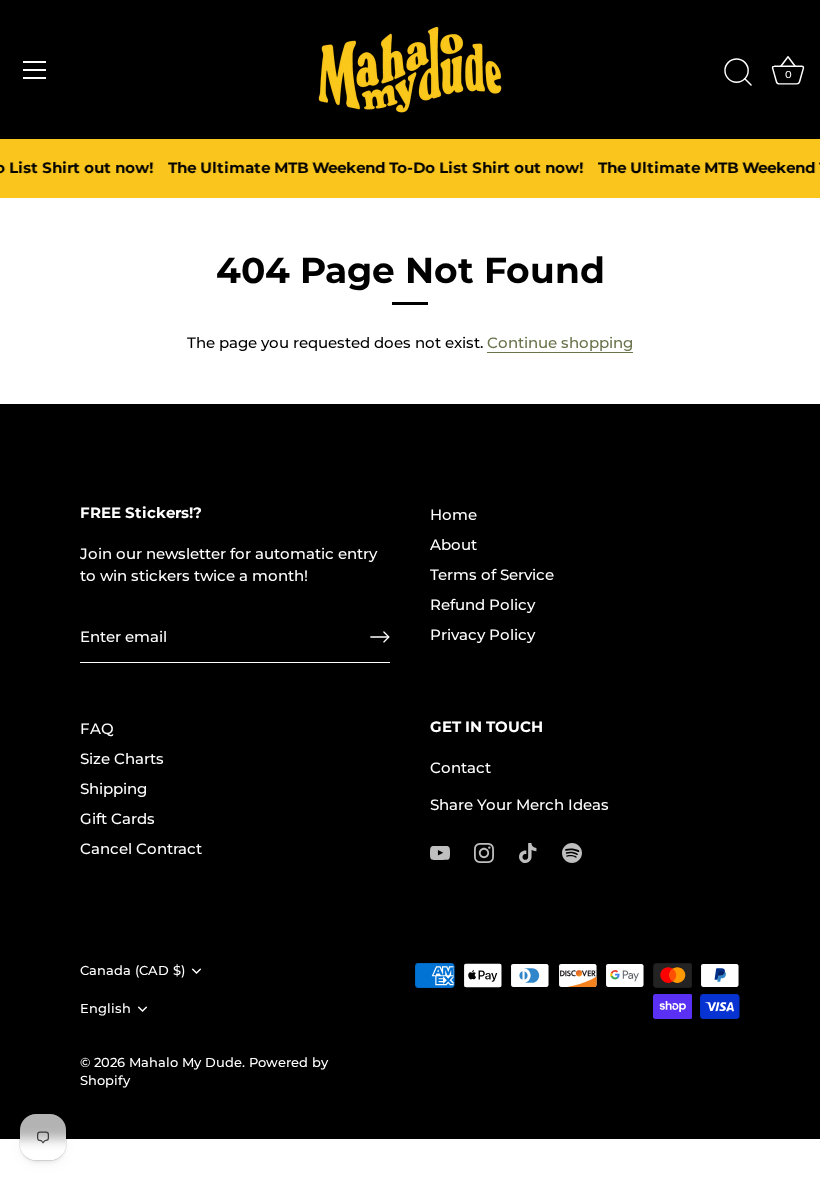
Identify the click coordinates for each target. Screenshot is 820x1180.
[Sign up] (380, 637)
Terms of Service (492, 574)
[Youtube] (440, 851)
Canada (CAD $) (132, 970)
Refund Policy (482, 604)
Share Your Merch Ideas (519, 804)
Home (453, 514)
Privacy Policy (482, 634)
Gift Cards (117, 818)
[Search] (738, 73)
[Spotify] (572, 851)
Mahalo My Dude (185, 1062)
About (453, 544)
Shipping (113, 788)
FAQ (97, 728)
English (105, 1008)
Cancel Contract (141, 848)
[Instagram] (484, 851)
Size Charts (122, 758)
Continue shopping (560, 342)
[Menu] (35, 70)
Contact (460, 767)
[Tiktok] (528, 851)
